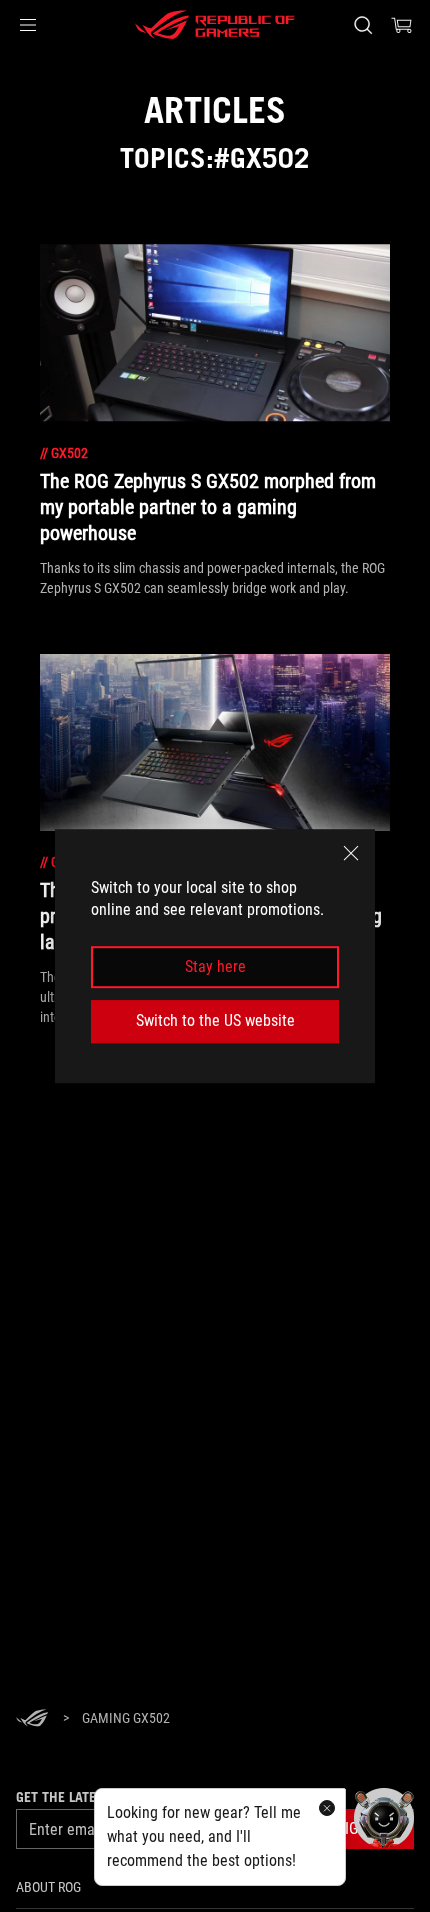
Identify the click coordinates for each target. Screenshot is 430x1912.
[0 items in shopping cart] (402, 25)
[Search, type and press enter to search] (362, 25)
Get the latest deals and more (117, 1797)
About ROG (48, 1887)
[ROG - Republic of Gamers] (215, 25)
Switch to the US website (215, 1020)
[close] (351, 853)
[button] (28, 25)
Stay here (215, 966)
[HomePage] (32, 1719)
